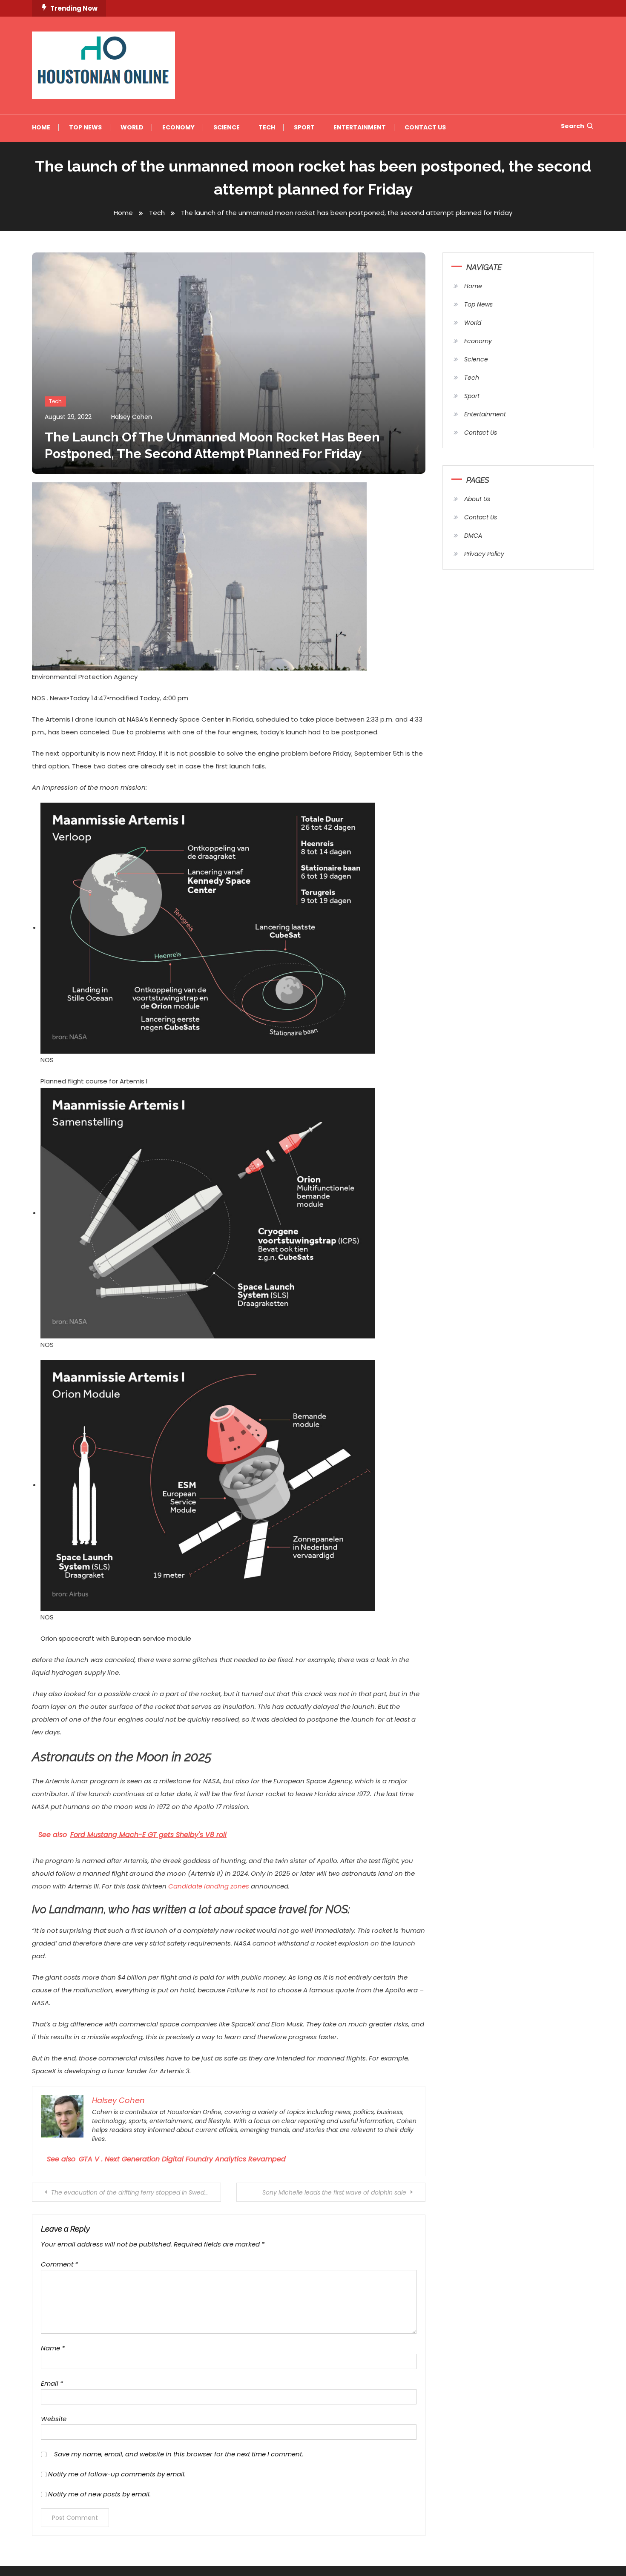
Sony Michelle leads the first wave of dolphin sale (334, 2192)
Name (53, 2348)
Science (227, 127)
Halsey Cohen (132, 417)
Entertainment (360, 127)
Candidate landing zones (209, 1886)
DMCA (473, 536)
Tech (267, 127)
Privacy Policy (484, 554)
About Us (477, 499)
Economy (178, 127)
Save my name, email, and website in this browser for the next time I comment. (179, 2454)
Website (54, 2419)
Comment (59, 2264)
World (132, 127)
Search (573, 126)
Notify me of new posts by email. (99, 2494)
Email (52, 2383)
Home (41, 127)
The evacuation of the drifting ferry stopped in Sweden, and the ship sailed (136, 2192)
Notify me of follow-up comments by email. (117, 2474)
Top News (85, 127)
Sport (304, 127)
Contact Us (425, 127)
